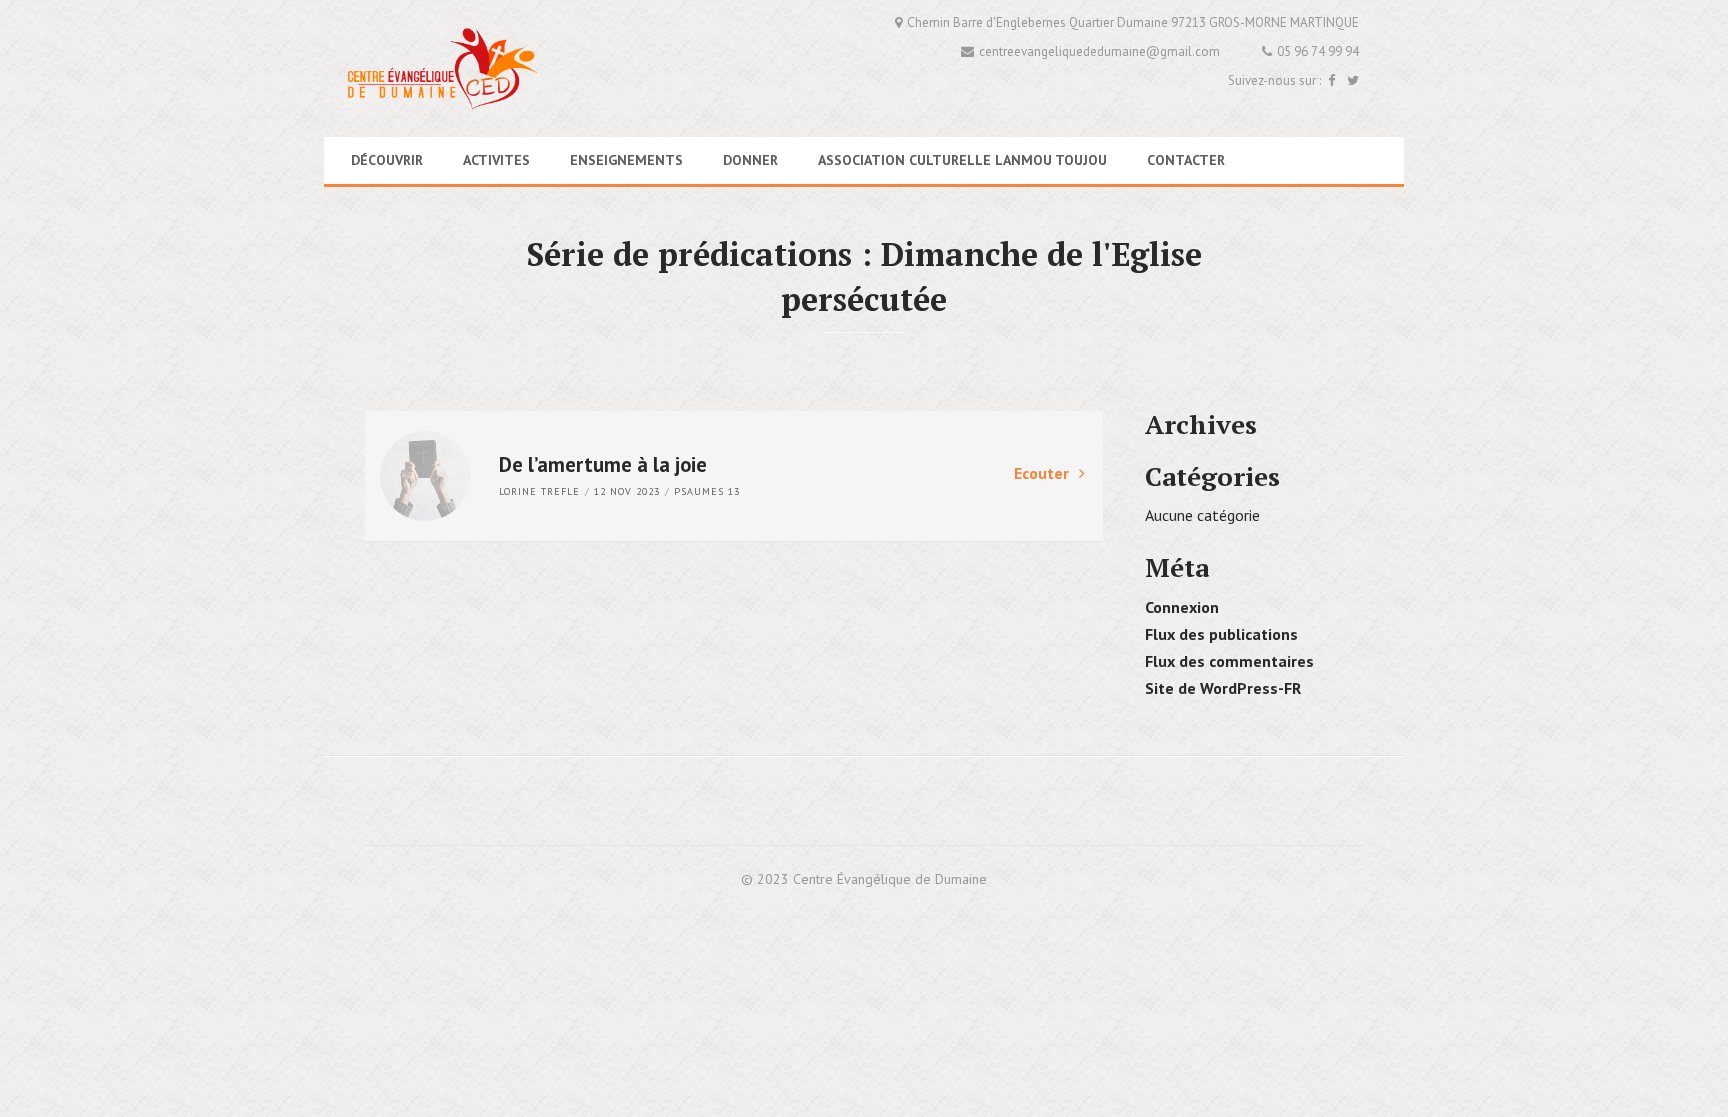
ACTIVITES (496, 160)
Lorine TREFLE (539, 491)
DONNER (750, 160)
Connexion (1182, 607)
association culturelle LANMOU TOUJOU (962, 160)
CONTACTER (1186, 160)
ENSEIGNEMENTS (626, 160)
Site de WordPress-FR (1223, 688)
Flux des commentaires (1229, 661)
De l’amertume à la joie (603, 464)
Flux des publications (1221, 634)
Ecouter (1041, 473)
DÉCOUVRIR (387, 160)
